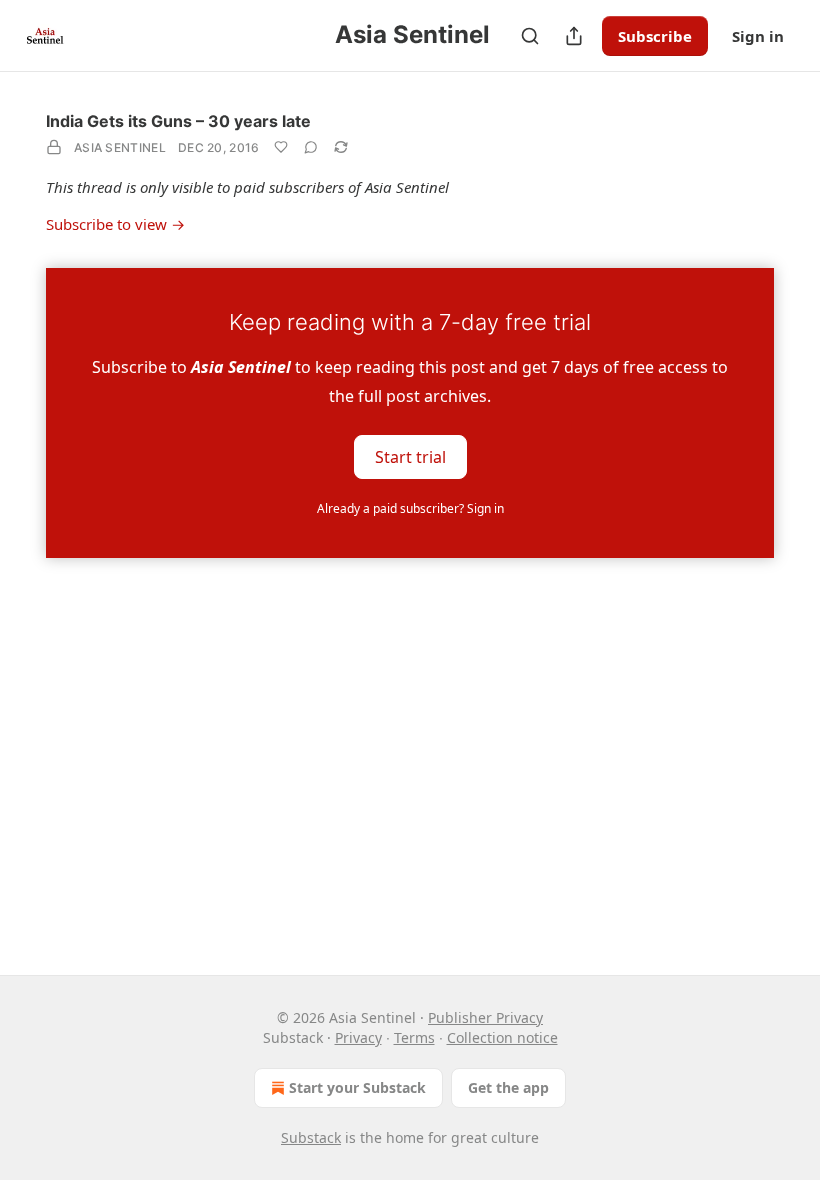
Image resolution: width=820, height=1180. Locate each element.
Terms (414, 1037)
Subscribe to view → (115, 224)
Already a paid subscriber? (410, 508)
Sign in (758, 36)
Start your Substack (357, 1087)
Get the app (508, 1087)
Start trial (410, 456)
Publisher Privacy (485, 1017)
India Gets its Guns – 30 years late (178, 121)
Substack (311, 1137)
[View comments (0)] (311, 147)
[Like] (281, 147)
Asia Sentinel (120, 147)
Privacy (358, 1037)
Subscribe (655, 36)
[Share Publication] (574, 36)
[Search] (530, 36)
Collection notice (502, 1037)
